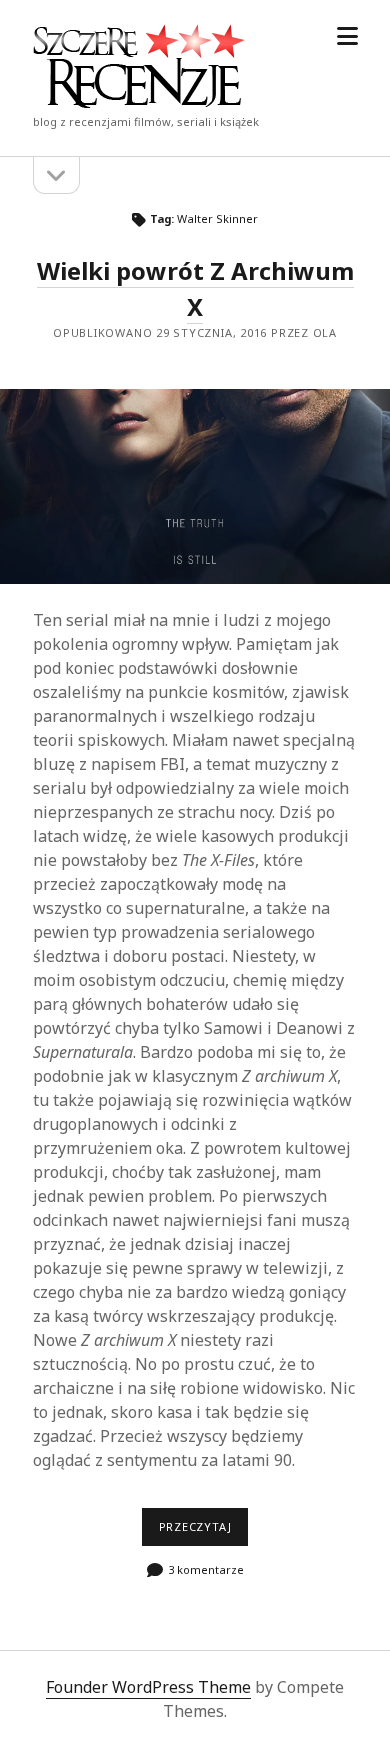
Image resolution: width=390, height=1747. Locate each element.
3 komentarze (206, 1569)
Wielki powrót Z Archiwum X (195, 486)
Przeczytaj (203, 1532)
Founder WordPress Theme (148, 1687)
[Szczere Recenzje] (139, 102)
